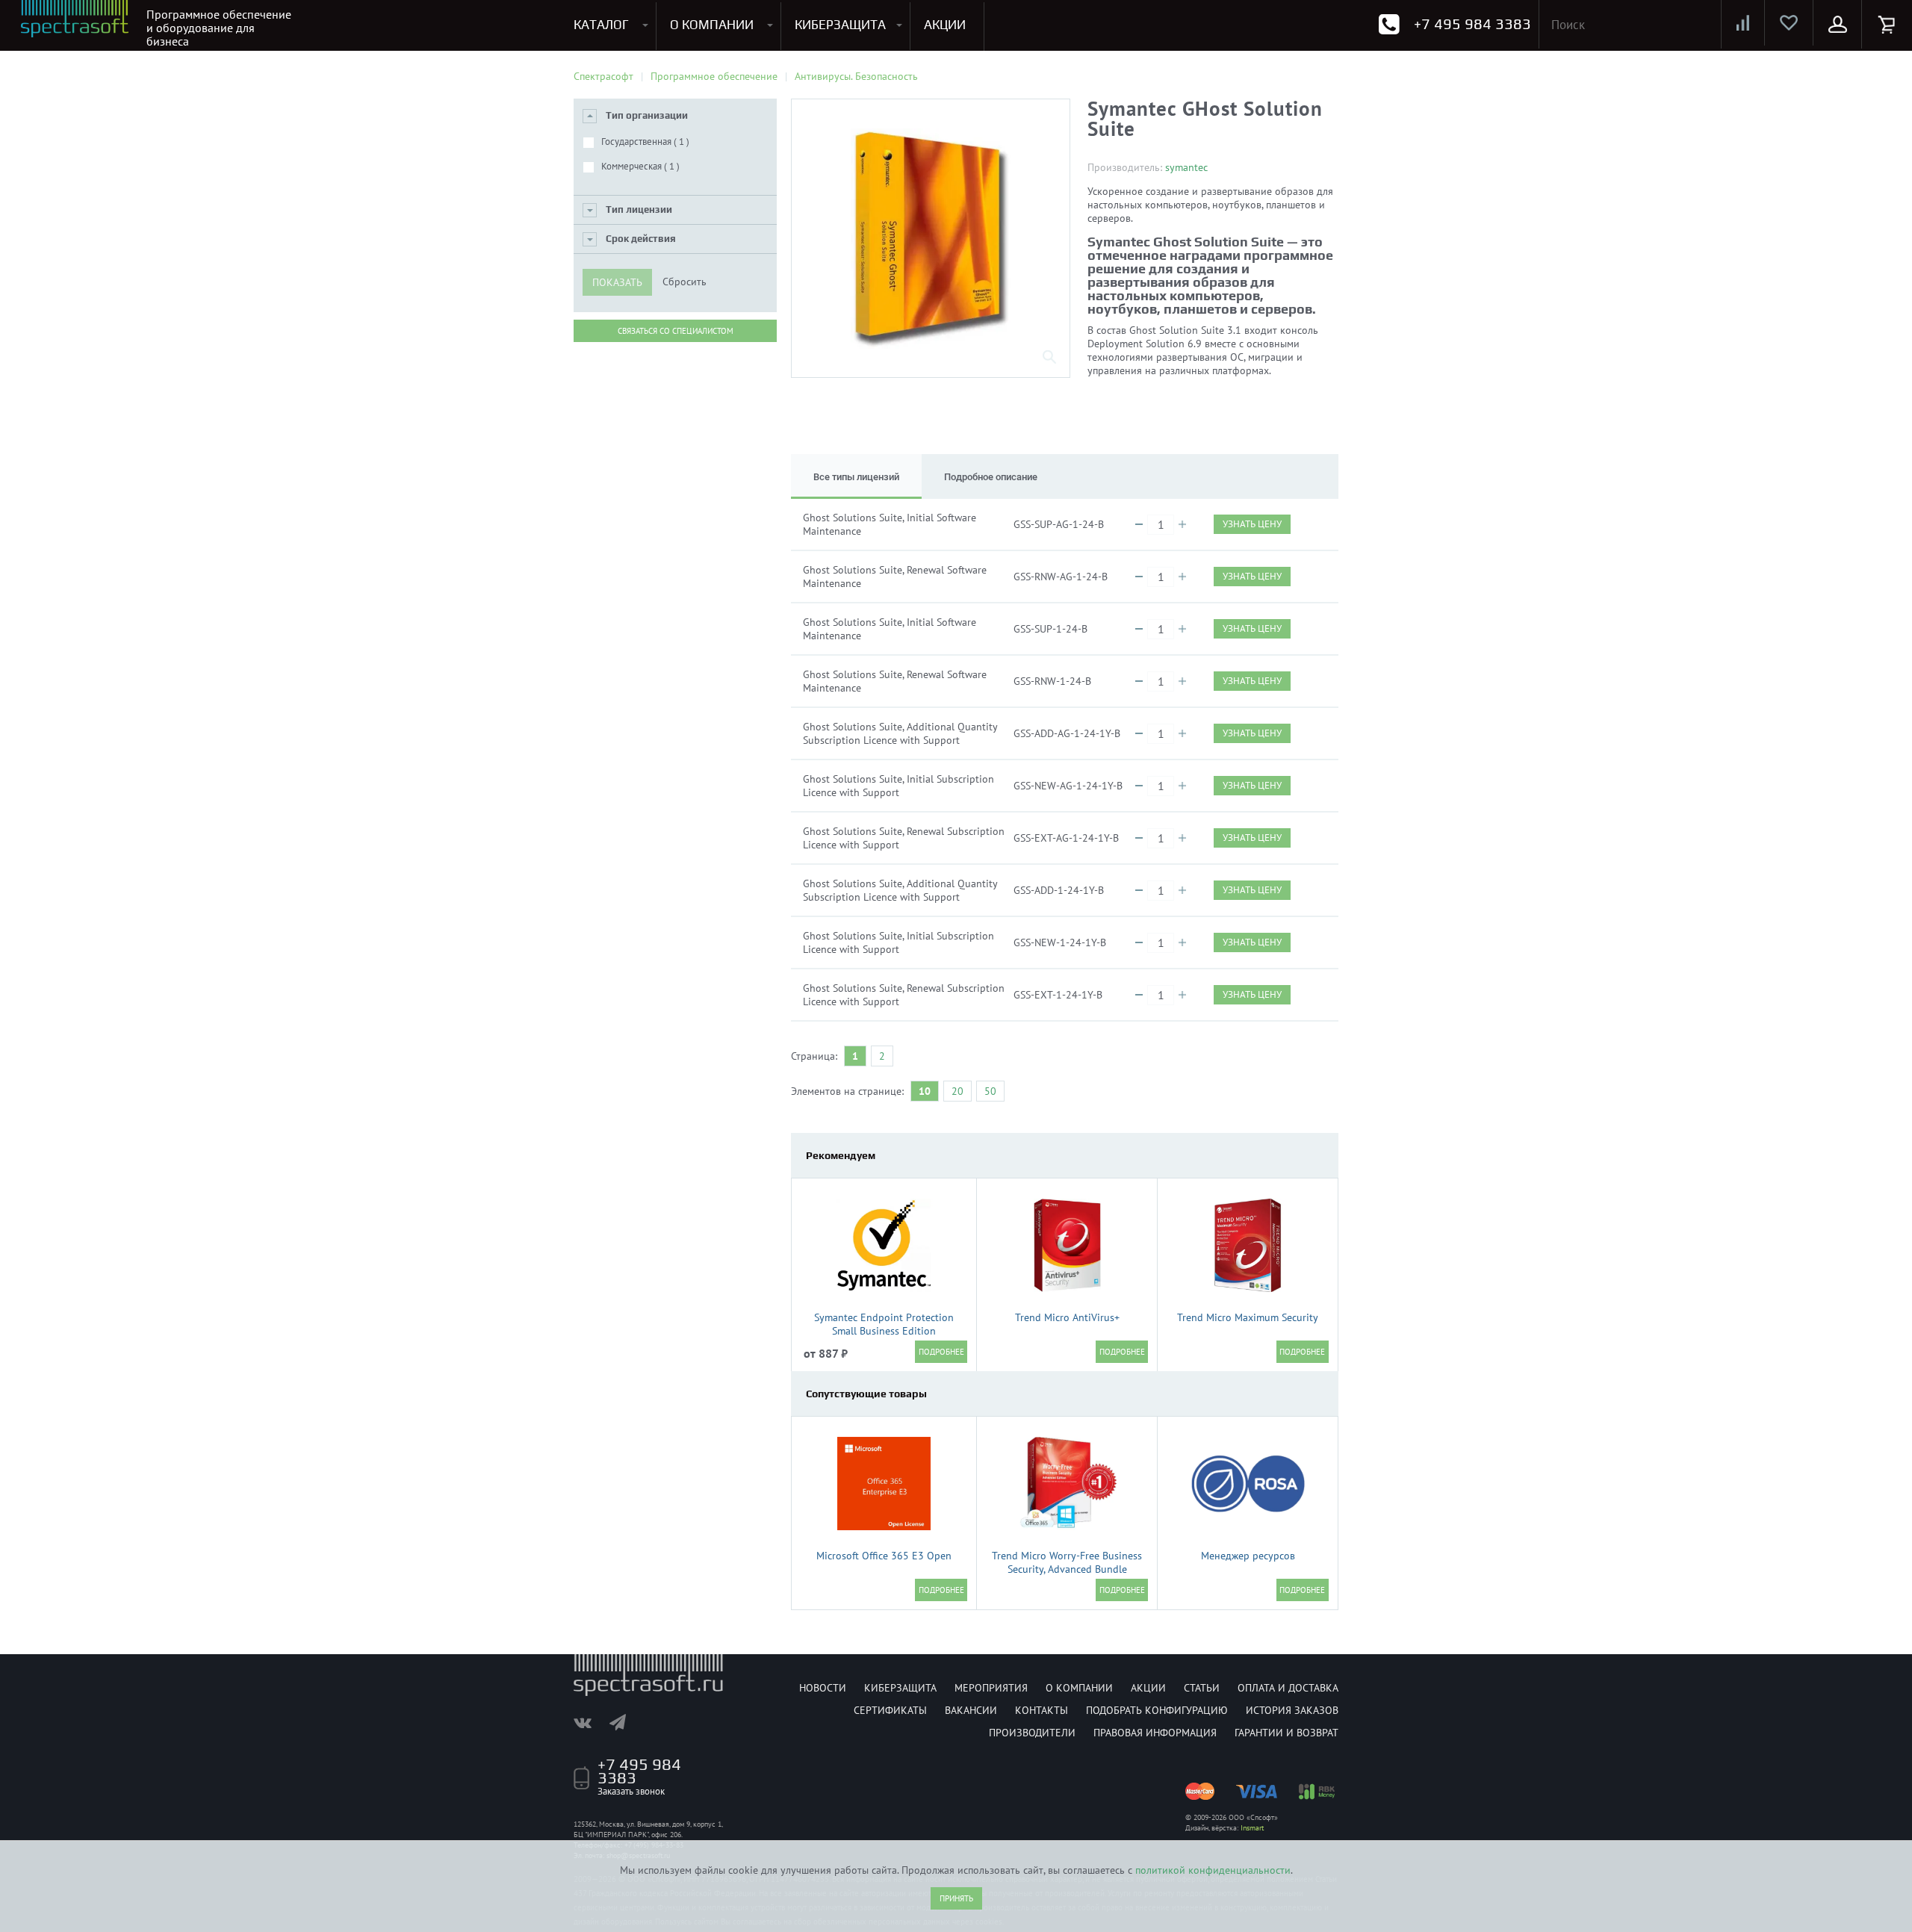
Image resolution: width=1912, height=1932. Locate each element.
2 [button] (882, 1056)
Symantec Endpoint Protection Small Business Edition (884, 1324)
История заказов (1292, 1710)
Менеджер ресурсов (1248, 1556)
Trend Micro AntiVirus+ (1067, 1317)
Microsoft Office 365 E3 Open (884, 1556)
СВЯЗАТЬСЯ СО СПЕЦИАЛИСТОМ (676, 331)
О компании (1079, 1688)
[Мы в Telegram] (625, 1722)
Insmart (1252, 1828)
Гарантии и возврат (1286, 1733)
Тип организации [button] (647, 115)
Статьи (1202, 1688)
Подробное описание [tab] (991, 477)
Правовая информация (1155, 1733)
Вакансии (971, 1710)
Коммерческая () (640, 166)
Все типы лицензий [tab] (856, 477)
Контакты (1042, 1710)
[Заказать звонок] (1389, 24)
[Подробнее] (941, 1352)
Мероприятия (991, 1688)
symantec (1186, 167)
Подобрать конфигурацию (1157, 1710)
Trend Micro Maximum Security (1248, 1317)
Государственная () (645, 142)
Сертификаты (890, 1710)
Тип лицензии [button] (639, 209)
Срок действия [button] (641, 239)
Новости (823, 1688)
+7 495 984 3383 (1472, 24)
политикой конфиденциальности (1213, 1870)
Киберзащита (900, 1688)
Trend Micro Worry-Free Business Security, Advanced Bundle (1067, 1562)
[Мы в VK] (590, 1722)
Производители (1032, 1733)
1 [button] (855, 1056)
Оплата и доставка (1288, 1688)
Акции (1148, 1688)
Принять (956, 1898)
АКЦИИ (945, 25)
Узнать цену (1252, 524)
